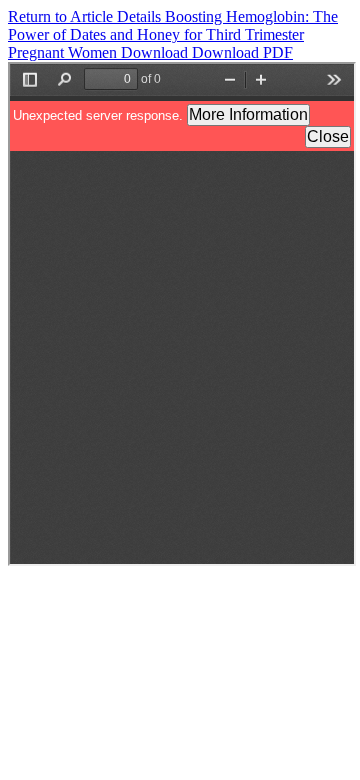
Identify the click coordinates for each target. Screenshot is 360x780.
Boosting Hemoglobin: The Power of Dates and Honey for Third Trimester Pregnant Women (173, 34)
